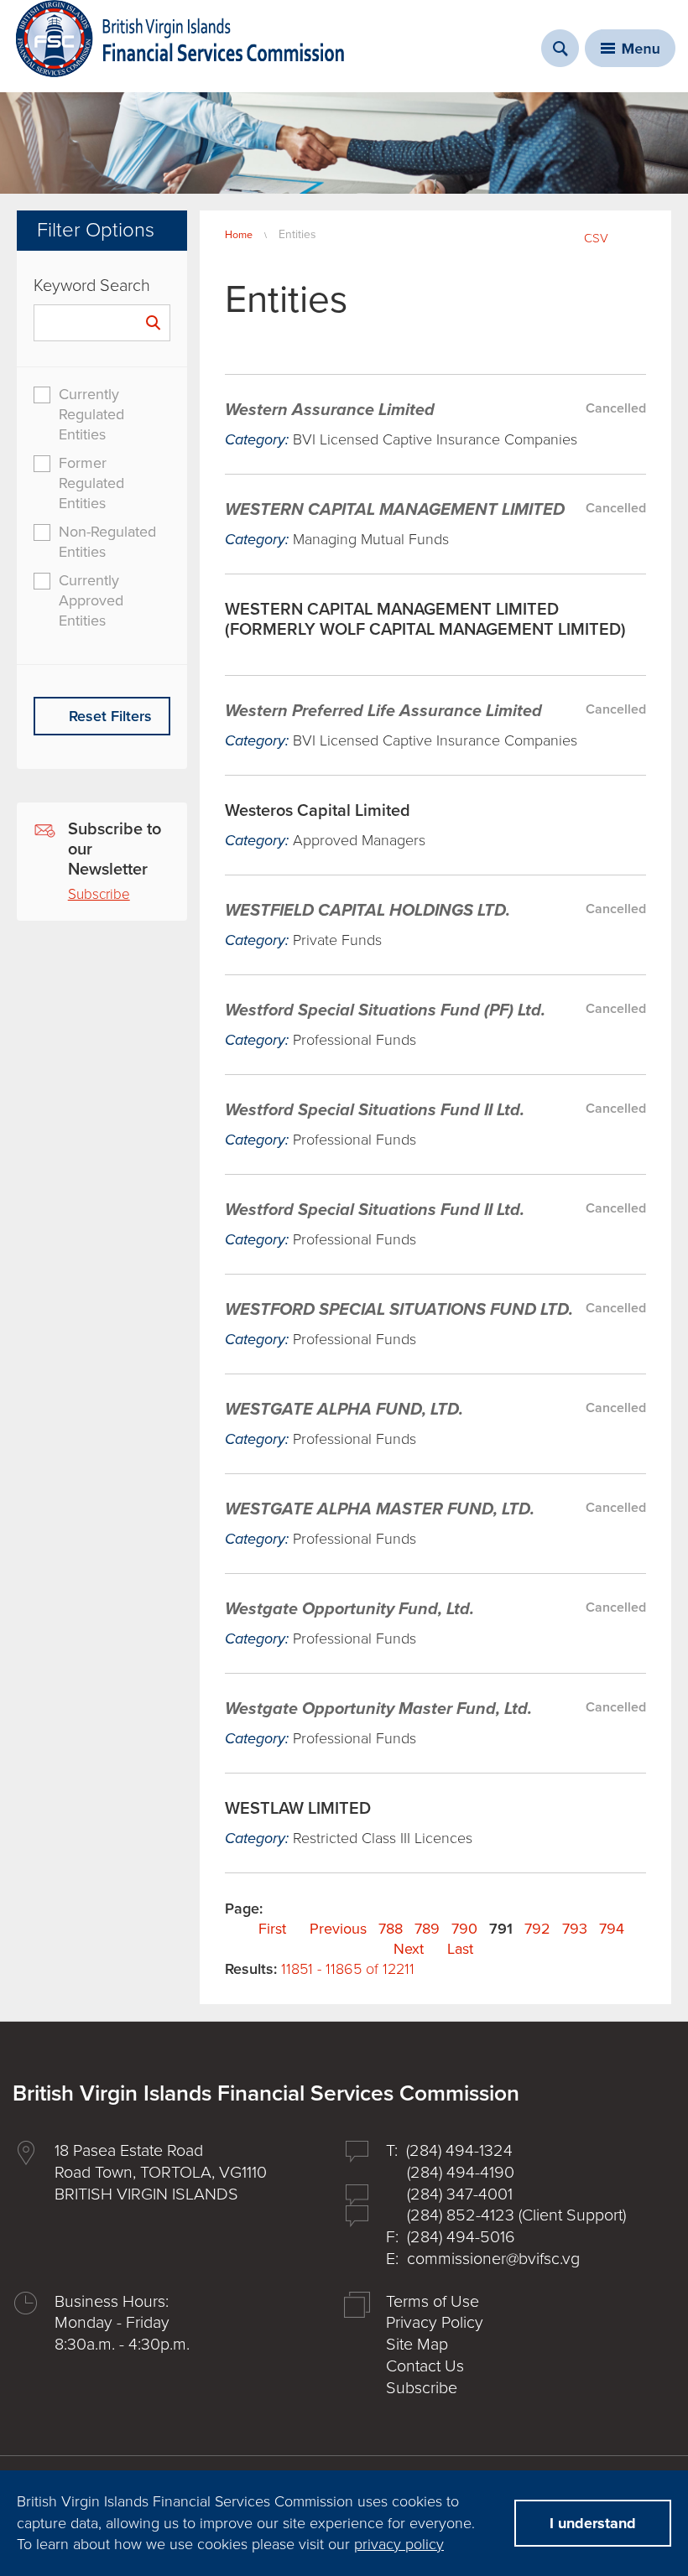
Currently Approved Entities (91, 600)
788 (391, 1929)
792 (537, 1929)
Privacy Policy (435, 2323)
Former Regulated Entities (91, 483)
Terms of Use (433, 2302)
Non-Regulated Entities (107, 542)
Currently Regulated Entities (91, 414)
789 (427, 1929)
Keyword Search (92, 286)
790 (464, 1929)
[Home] (180, 39)
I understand (593, 2523)
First (272, 1929)
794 (612, 1929)
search (560, 48)
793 (575, 1929)
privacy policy (399, 2544)
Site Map (417, 2345)
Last (460, 1949)
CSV (596, 238)
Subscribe (99, 894)
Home (239, 235)
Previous (338, 1929)
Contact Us (425, 2366)
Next (409, 1949)
